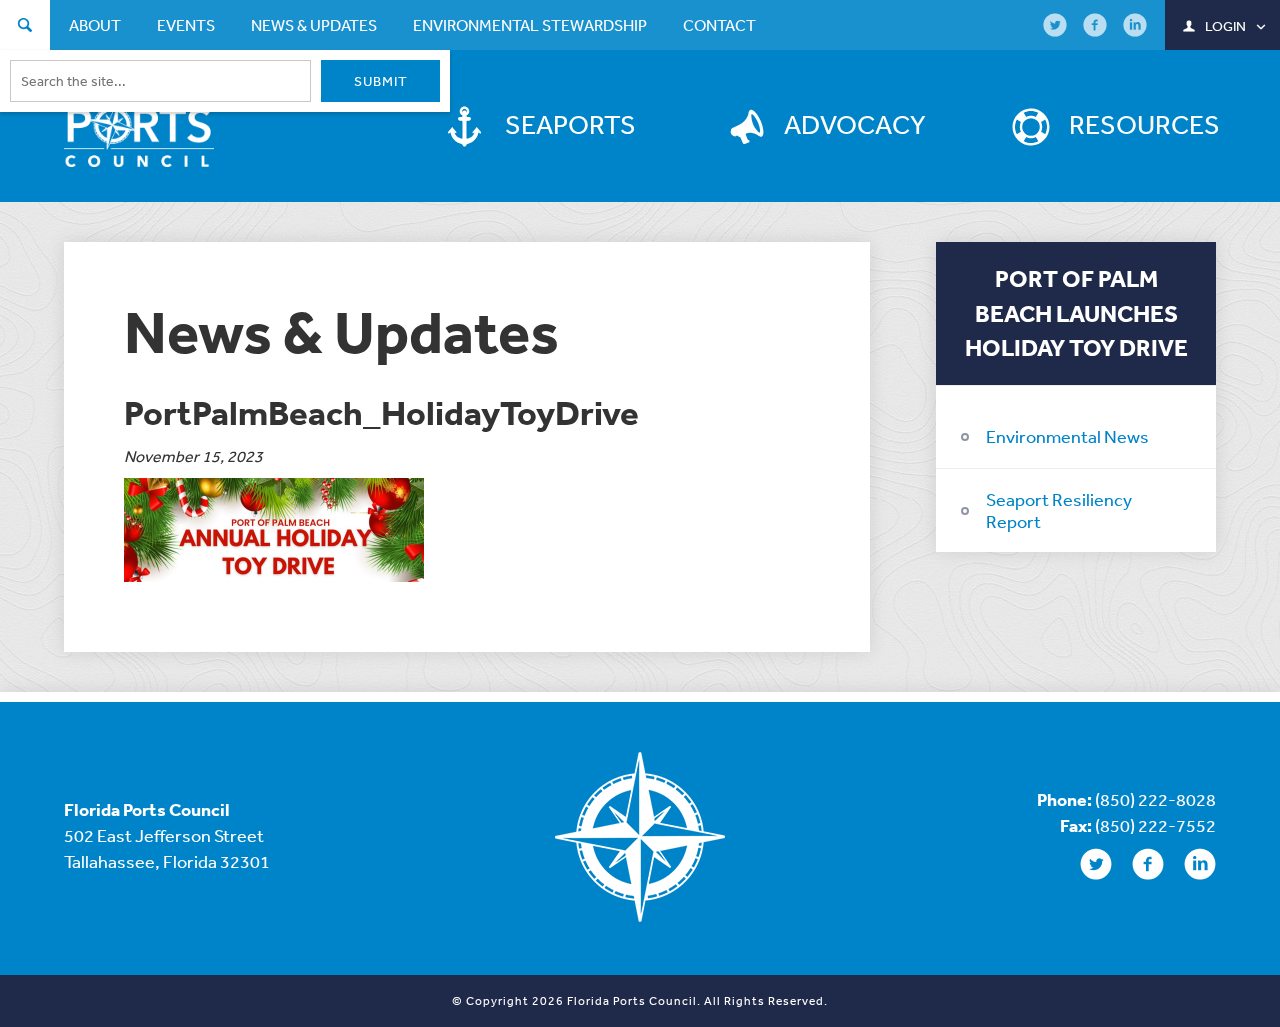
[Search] (25, 27)
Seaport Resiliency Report (1059, 510)
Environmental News (1067, 436)
